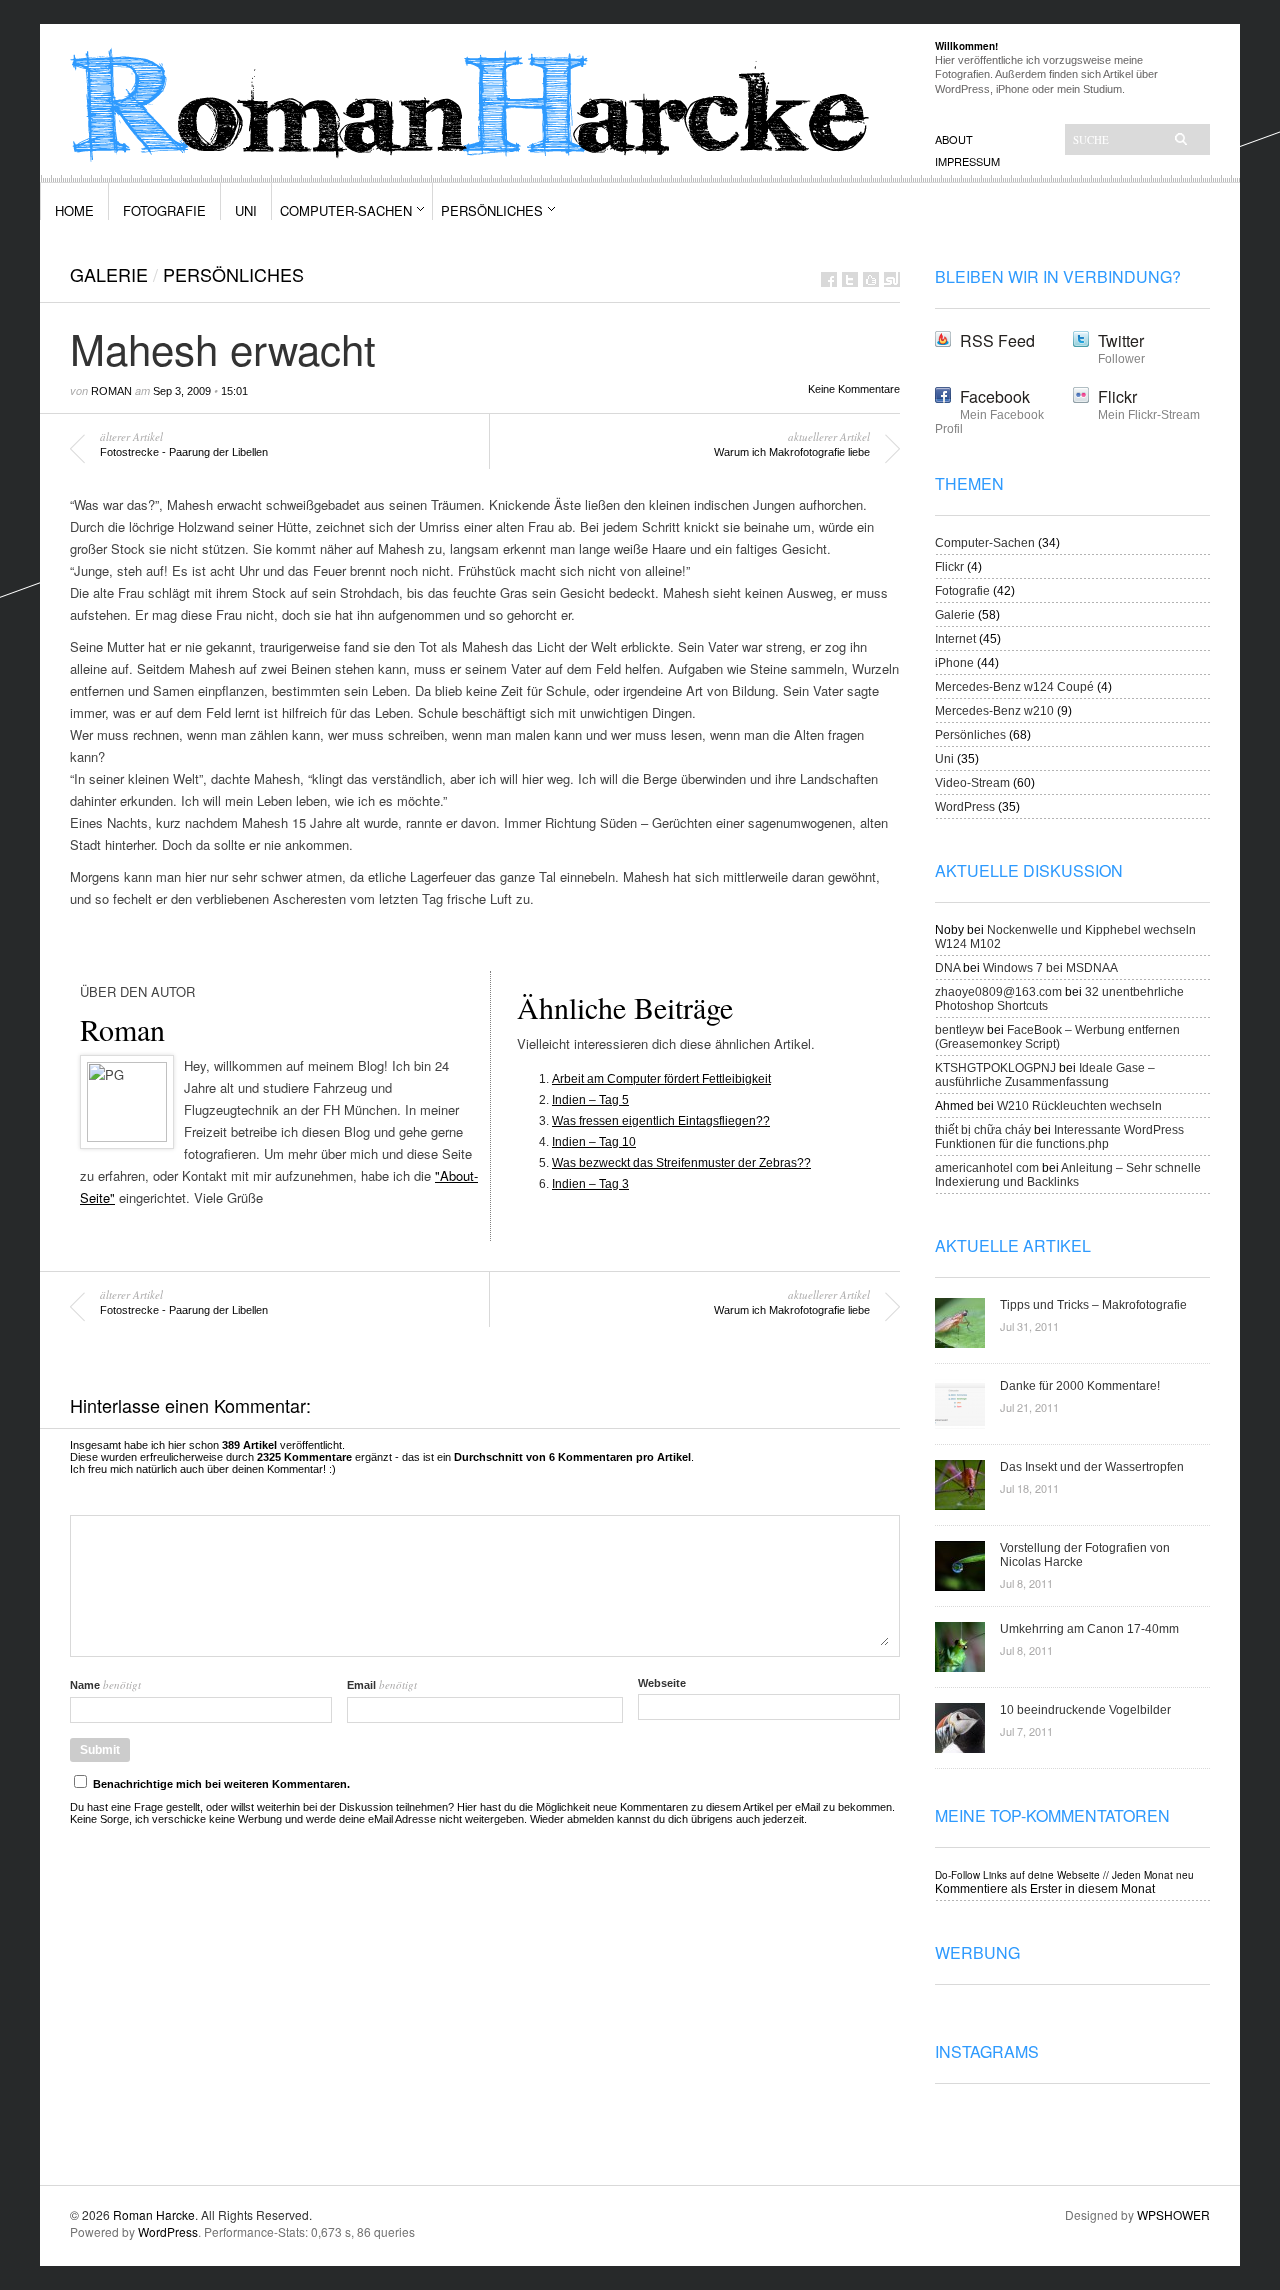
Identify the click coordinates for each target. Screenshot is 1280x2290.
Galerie (109, 274)
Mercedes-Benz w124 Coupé (1014, 687)
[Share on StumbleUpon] (892, 279)
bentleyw (959, 1030)
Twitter (1121, 340)
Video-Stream (972, 783)
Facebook (995, 396)
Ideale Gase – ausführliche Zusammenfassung (1045, 1075)
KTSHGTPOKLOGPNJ (995, 1068)
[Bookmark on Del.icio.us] (871, 279)
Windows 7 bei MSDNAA (1050, 968)
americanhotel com (987, 1168)
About (954, 139)
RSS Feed (997, 340)
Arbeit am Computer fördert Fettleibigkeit (661, 1079)
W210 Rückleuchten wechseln (1079, 1106)
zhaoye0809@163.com (998, 992)
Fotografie (164, 210)
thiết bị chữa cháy (983, 1130)
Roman (111, 391)
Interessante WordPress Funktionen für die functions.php (1059, 1137)
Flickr (1117, 396)
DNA (947, 968)
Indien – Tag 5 (590, 1100)
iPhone (954, 663)
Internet (955, 639)
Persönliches (492, 210)
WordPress (965, 807)
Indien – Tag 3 (590, 1184)
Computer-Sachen (346, 210)
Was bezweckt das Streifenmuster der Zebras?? (681, 1163)
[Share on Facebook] (829, 279)
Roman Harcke (154, 2214)
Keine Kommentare (854, 389)
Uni (246, 210)
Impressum (967, 161)
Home (74, 210)
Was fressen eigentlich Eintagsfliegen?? (661, 1121)
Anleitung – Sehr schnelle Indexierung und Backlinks (1068, 1175)
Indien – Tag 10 (594, 1142)
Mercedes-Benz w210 (994, 711)
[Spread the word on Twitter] (850, 279)
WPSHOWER (1173, 2214)
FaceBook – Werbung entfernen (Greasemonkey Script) (1057, 1037)
